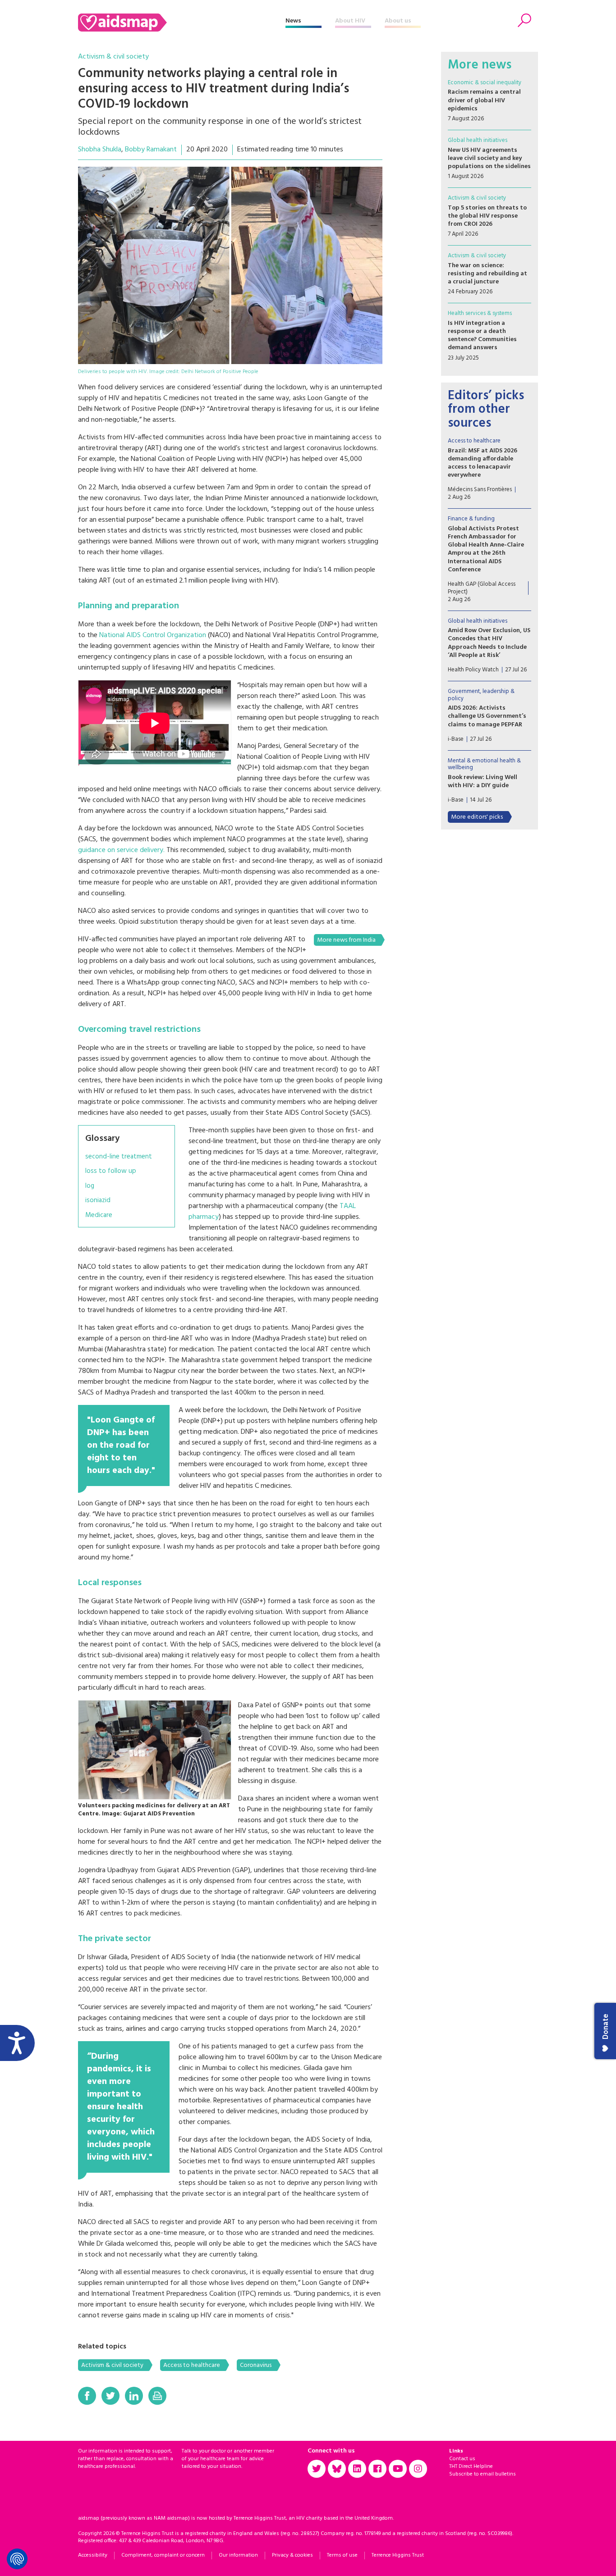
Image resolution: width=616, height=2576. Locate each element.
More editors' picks (477, 817)
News (293, 21)
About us (398, 21)
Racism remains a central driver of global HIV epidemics (484, 100)
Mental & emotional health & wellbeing (484, 764)
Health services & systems (480, 313)
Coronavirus (256, 2365)
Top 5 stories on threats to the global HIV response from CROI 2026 (487, 216)
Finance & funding (471, 519)
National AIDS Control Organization (153, 635)
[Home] (182, 23)
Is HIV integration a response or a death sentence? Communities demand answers (482, 336)
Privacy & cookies (292, 2555)
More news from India (346, 940)
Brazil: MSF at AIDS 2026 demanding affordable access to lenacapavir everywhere (483, 463)
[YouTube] (398, 2469)
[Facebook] (87, 2396)
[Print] (157, 2396)
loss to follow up (111, 1171)
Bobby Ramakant (151, 150)
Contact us (462, 2459)
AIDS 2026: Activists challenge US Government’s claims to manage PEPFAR (487, 716)
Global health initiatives (478, 140)
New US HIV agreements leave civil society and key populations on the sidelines (489, 158)
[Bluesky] (337, 2469)
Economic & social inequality (485, 83)
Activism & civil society (113, 57)
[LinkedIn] (134, 2396)
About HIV (350, 21)
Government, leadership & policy (481, 695)
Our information (238, 2555)
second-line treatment (119, 1157)
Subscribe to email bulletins (483, 2474)
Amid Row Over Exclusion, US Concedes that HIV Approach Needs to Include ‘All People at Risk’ (489, 643)
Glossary (102, 1139)
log (90, 1186)
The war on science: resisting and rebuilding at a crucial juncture (487, 274)
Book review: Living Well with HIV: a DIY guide (483, 782)
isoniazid (98, 1201)
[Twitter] (110, 2396)
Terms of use (342, 2555)
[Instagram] (418, 2469)
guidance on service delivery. (121, 850)
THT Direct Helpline (471, 2467)
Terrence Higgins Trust (398, 2555)
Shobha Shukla (100, 150)
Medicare (99, 1215)
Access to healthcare (192, 2365)
